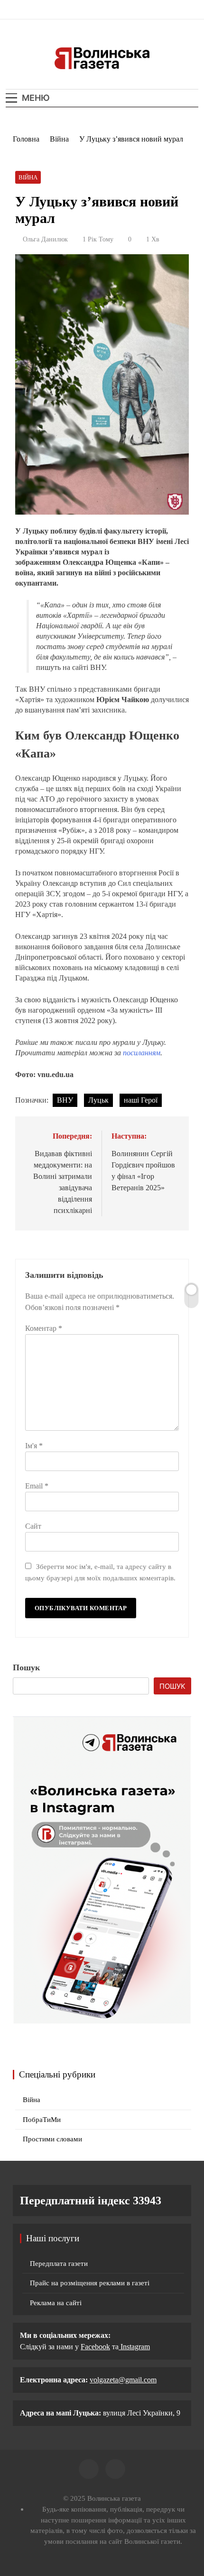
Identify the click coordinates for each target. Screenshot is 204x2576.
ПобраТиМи (42, 2120)
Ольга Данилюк (45, 239)
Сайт (33, 1526)
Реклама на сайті (56, 2303)
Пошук (26, 1667)
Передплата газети (59, 2264)
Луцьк (98, 1100)
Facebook (95, 2347)
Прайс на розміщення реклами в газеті (90, 2283)
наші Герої (141, 1100)
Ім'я (34, 1446)
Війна (28, 177)
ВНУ (65, 1100)
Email (37, 1486)
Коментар (44, 1328)
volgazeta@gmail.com (123, 2380)
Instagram (134, 2347)
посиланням (142, 1053)
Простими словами (52, 2139)
